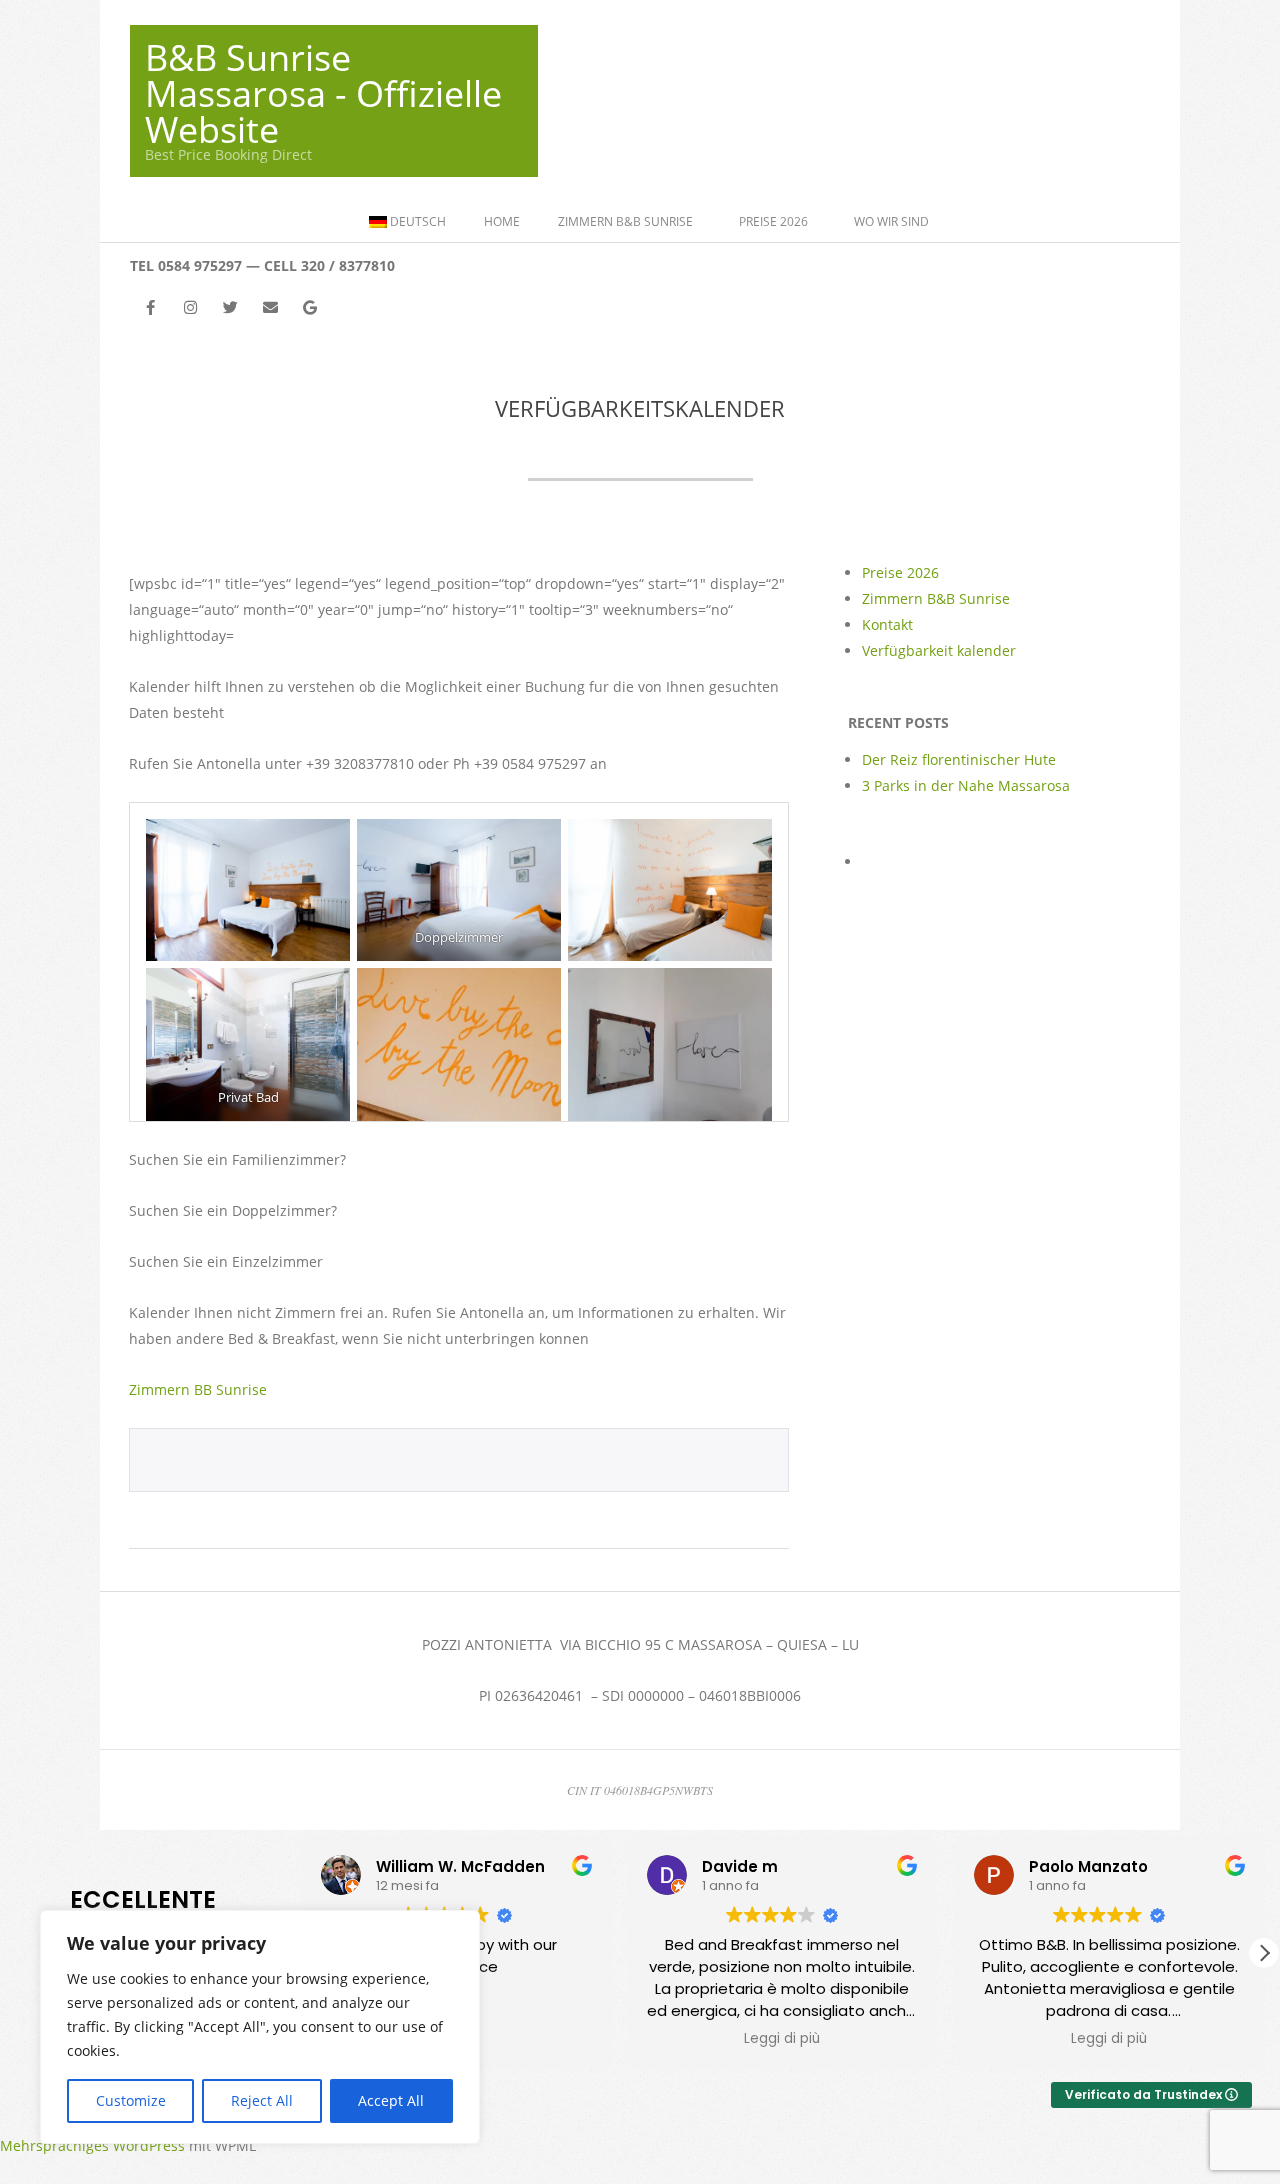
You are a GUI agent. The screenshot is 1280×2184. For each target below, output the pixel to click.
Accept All (391, 2100)
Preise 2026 (773, 221)
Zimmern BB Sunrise (198, 1389)
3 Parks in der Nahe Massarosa (966, 785)
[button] (1264, 1953)
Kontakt (887, 624)
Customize (131, 2100)
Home (502, 221)
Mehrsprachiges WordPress (92, 2145)
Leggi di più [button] (782, 2039)
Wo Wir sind (891, 221)
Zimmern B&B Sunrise (625, 221)
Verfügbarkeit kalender (939, 650)
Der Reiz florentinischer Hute (959, 759)
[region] (260, 2027)
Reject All (262, 2100)
